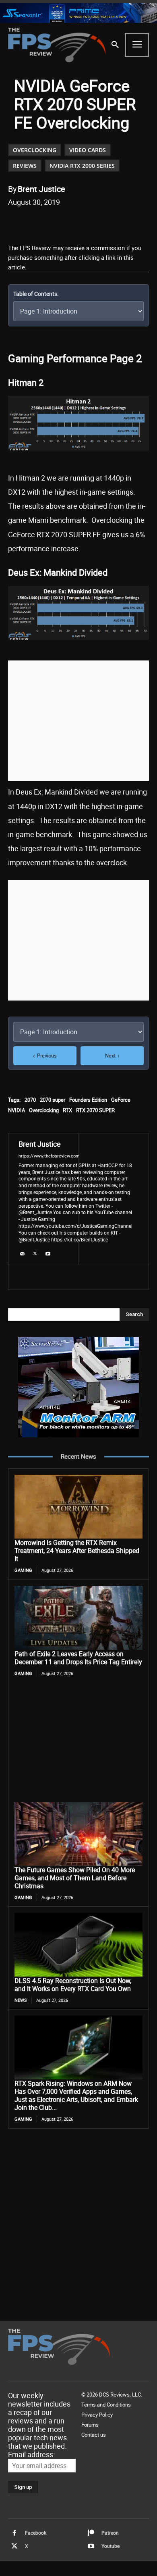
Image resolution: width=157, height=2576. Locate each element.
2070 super (53, 1100)
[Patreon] (91, 2533)
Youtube (111, 2546)
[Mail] (22, 1252)
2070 (30, 1100)
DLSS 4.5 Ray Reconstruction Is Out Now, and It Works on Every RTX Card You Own (73, 1985)
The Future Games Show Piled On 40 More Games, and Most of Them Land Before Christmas (75, 1878)
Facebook (36, 2533)
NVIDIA (17, 1110)
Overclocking (35, 150)
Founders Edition (88, 1100)
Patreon (110, 2533)
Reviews (25, 166)
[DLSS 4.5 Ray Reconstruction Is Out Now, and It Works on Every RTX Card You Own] (78, 1945)
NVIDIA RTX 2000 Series (82, 166)
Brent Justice (41, 189)
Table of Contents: (36, 294)
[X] (60, 222)
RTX (67, 1110)
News (21, 2000)
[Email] (97, 222)
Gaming (23, 1570)
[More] (134, 222)
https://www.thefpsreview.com (49, 1156)
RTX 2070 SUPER (95, 1110)
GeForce (121, 1100)
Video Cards (88, 150)
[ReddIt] (78, 222)
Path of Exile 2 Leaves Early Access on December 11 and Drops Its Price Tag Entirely (78, 1658)
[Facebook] (41, 222)
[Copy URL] (116, 222)
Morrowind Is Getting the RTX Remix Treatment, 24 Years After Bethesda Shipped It (77, 1551)
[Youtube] (48, 1252)
